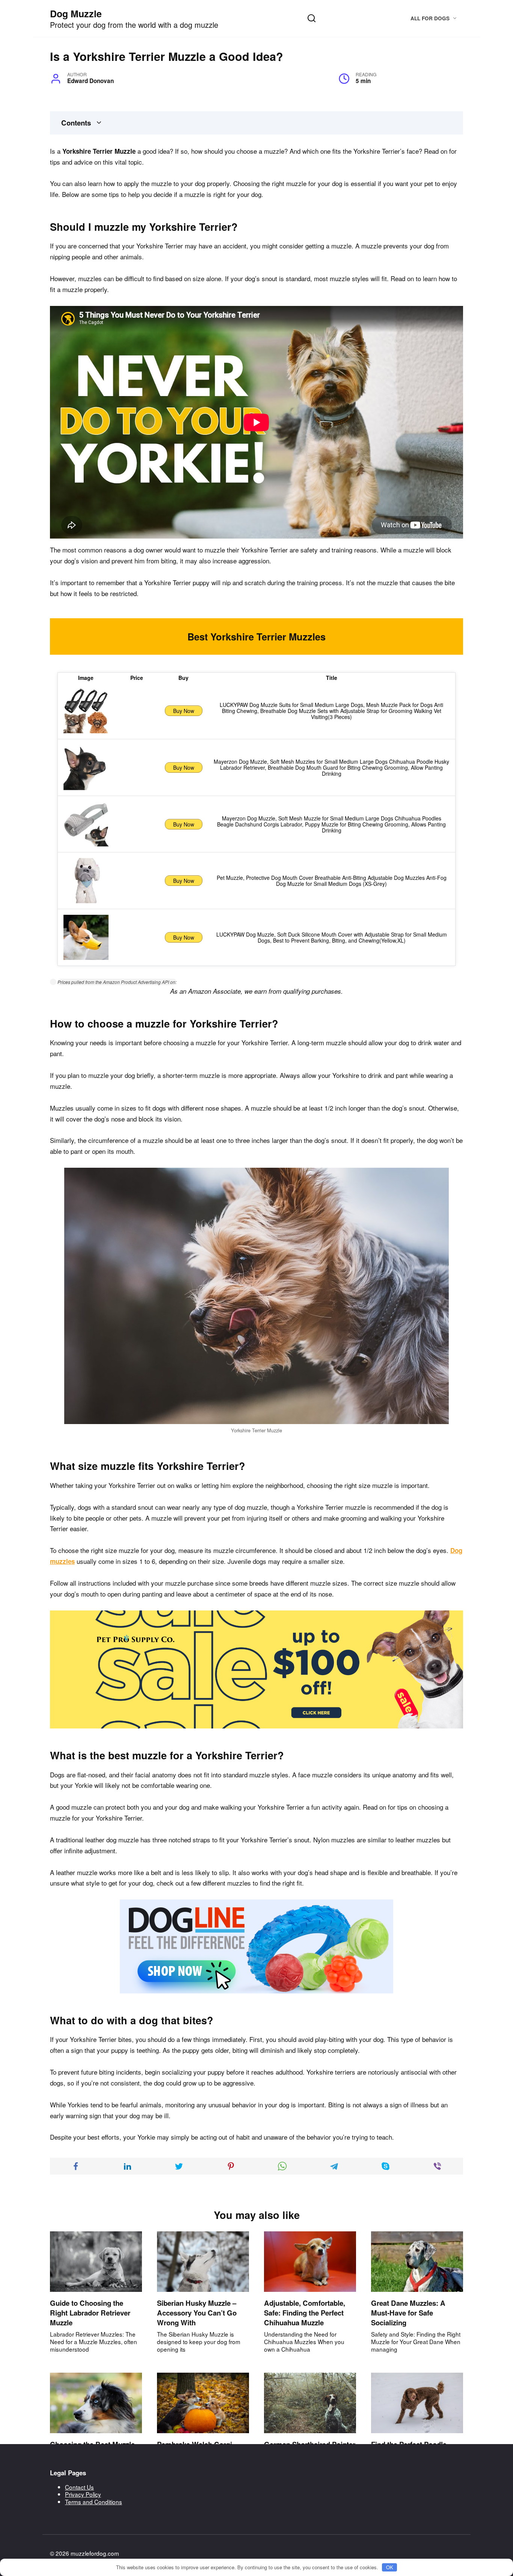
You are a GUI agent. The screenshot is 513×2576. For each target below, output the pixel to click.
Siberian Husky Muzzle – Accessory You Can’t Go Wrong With (197, 2313)
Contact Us (79, 2487)
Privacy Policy (83, 2494)
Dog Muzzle (76, 14)
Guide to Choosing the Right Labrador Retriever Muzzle (90, 2313)
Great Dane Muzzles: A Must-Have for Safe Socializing (408, 2313)
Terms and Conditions (94, 2502)
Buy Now (184, 711)
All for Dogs (430, 18)
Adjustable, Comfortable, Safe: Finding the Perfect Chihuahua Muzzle (305, 2313)
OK (390, 2567)
